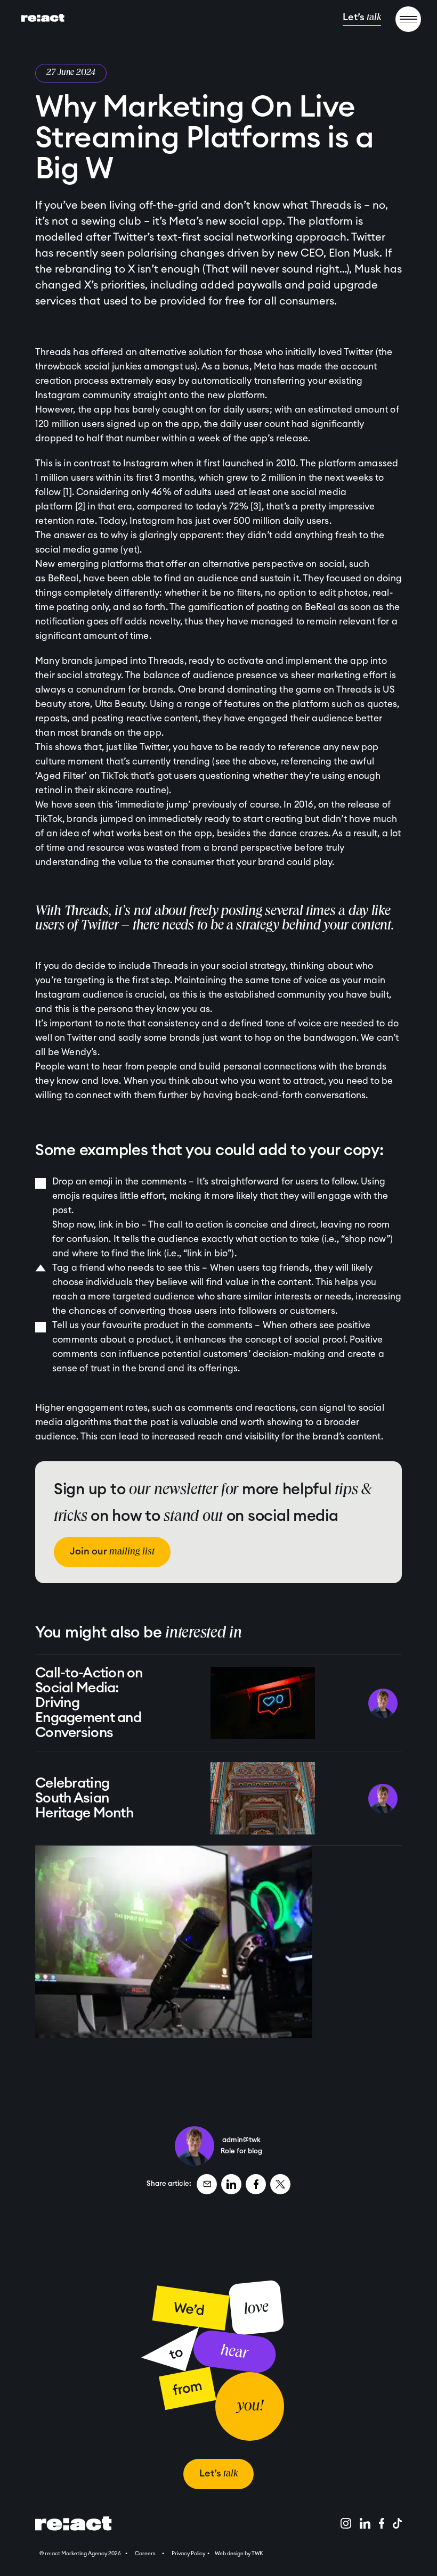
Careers (145, 2554)
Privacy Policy (188, 2554)
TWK (257, 2554)
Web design (229, 2554)
